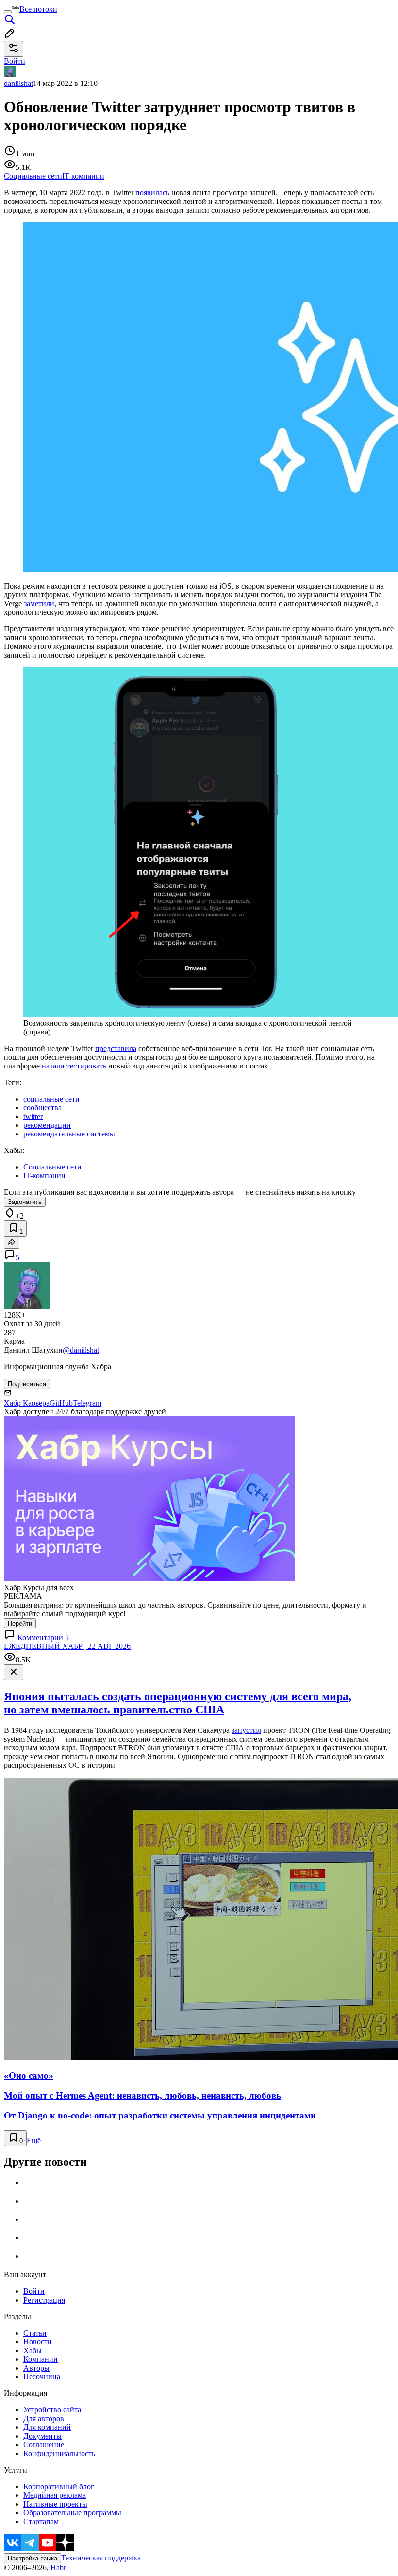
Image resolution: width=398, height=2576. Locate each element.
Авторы (36, 2368)
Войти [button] (15, 61)
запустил (246, 1730)
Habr (57, 2568)
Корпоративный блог (59, 2486)
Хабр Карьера (27, 1403)
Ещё (34, 2141)
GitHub (61, 1403)
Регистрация (44, 2300)
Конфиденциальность (59, 2453)
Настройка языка (33, 2558)
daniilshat (18, 83)
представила (116, 1048)
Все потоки (38, 9)
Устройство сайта (52, 2410)
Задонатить (25, 1202)
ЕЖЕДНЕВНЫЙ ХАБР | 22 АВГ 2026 (67, 1646)
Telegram (87, 1403)
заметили (39, 603)
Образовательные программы (72, 2513)
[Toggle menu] (8, 12)
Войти (34, 2291)
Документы (42, 2436)
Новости (38, 2342)
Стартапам (41, 2521)
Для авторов (44, 2418)
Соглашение (44, 2445)
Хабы (33, 2350)
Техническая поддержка (101, 2558)
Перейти (20, 1623)
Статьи (35, 2333)
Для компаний (47, 2427)
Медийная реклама (55, 2495)
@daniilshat (81, 1350)
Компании (41, 2359)
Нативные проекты (55, 2504)
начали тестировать (74, 1066)
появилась (152, 193)
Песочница (42, 2377)
